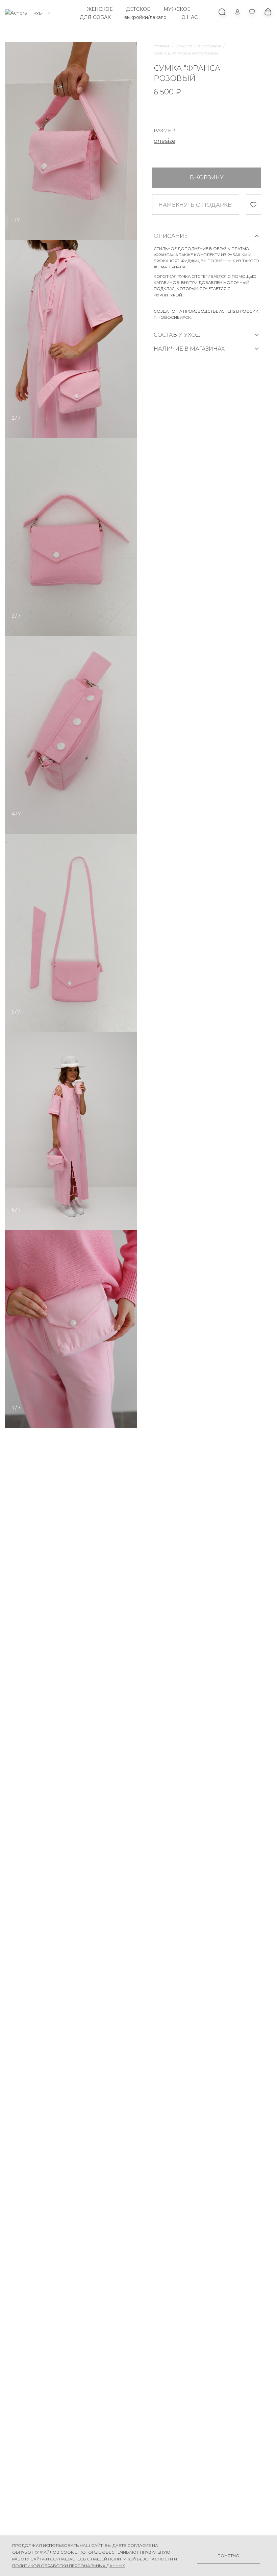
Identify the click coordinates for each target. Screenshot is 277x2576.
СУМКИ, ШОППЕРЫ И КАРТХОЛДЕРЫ (186, 53)
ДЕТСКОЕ (138, 9)
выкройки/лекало (145, 17)
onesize (165, 141)
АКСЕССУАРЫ (210, 46)
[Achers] (16, 13)
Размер (164, 130)
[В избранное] (254, 205)
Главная (162, 46)
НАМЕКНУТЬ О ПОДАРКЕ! (195, 205)
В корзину (207, 177)
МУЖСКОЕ (177, 9)
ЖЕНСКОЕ (100, 9)
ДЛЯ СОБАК (95, 17)
